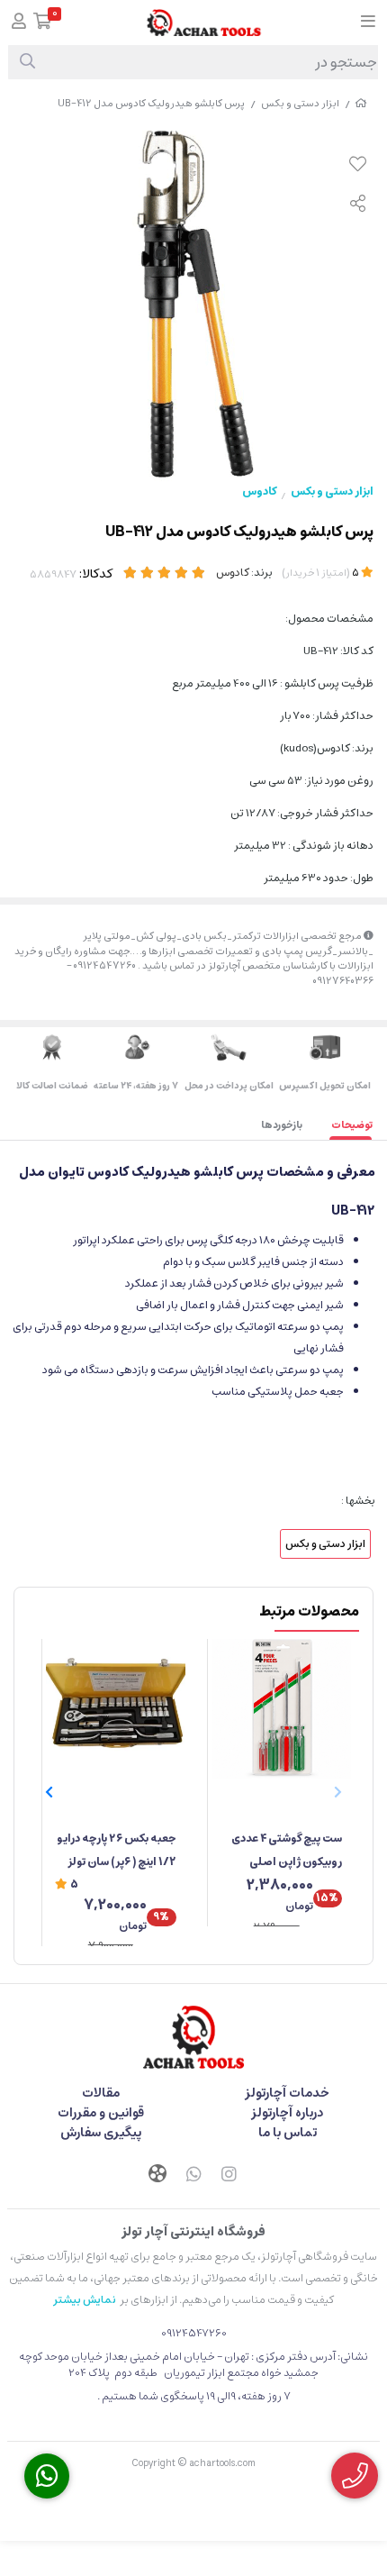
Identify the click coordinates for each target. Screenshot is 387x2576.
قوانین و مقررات (101, 2113)
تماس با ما (288, 2133)
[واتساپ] (193, 2176)
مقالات (101, 2093)
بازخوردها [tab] (282, 1125)
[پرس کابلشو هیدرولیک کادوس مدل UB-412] (193, 2037)
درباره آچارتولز (287, 2113)
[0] (43, 23)
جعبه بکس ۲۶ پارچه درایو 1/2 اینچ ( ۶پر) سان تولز (117, 1850)
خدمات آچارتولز (287, 2093)
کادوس (259, 492)
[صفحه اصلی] (361, 103)
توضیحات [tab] (352, 1125)
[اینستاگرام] (229, 2176)
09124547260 (194, 2333)
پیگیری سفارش (101, 2133)
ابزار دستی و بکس (300, 103)
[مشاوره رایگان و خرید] (355, 2476)
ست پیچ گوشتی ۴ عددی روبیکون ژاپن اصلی (287, 1850)
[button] (49, 1793)
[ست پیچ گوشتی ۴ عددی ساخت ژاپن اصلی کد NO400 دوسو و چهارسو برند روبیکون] (281, 1709)
